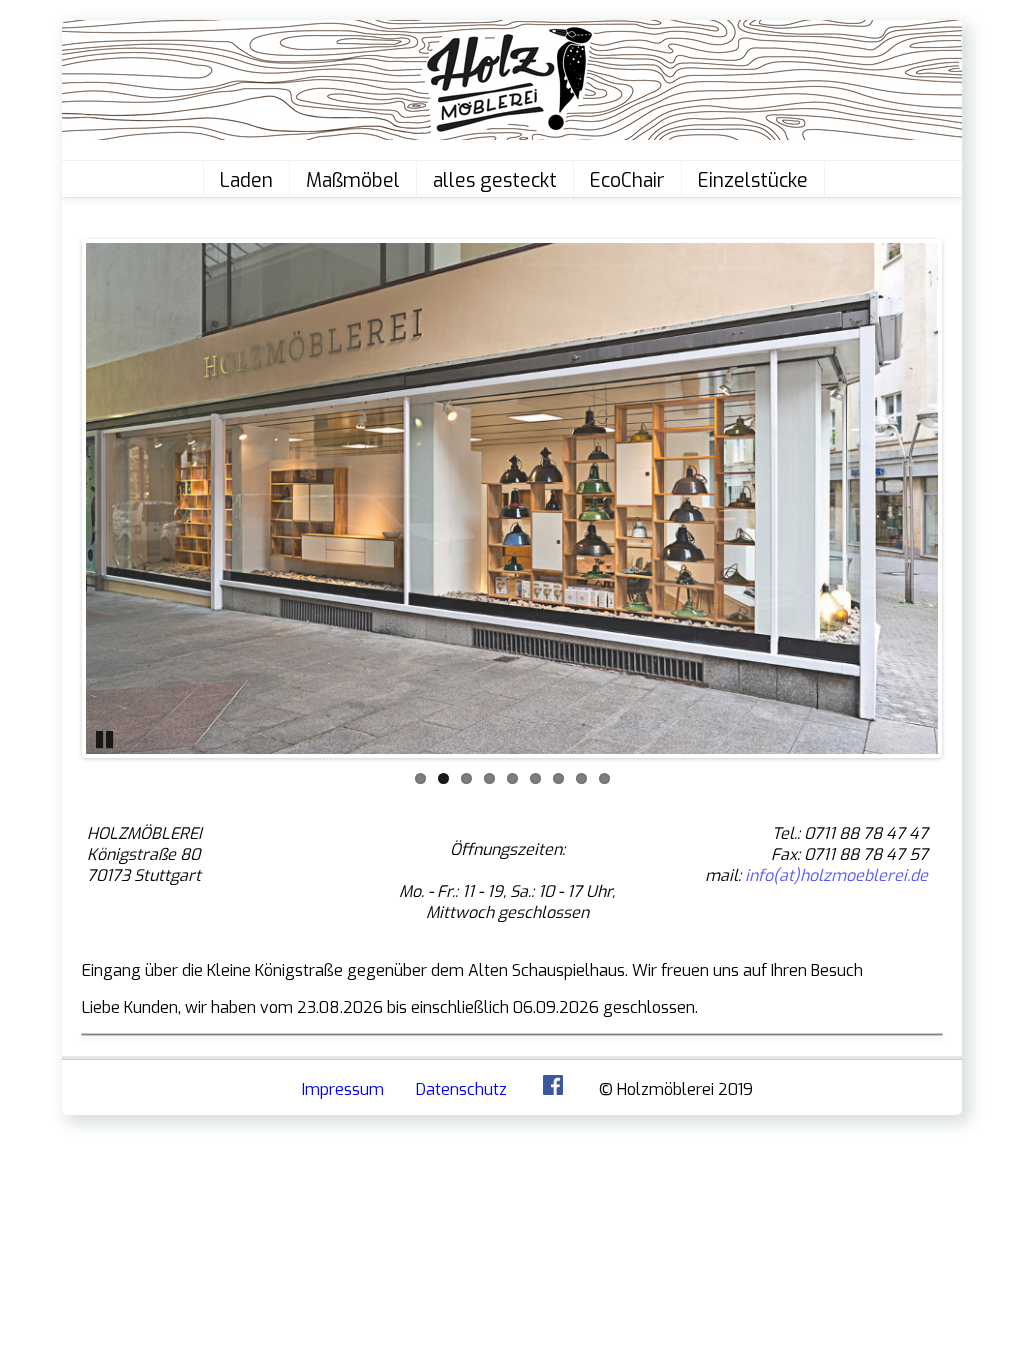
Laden (246, 180)
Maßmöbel (353, 180)
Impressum (343, 1089)
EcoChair (627, 180)
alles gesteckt (495, 180)
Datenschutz (461, 1089)
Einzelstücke (753, 180)
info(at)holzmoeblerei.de (836, 875)
